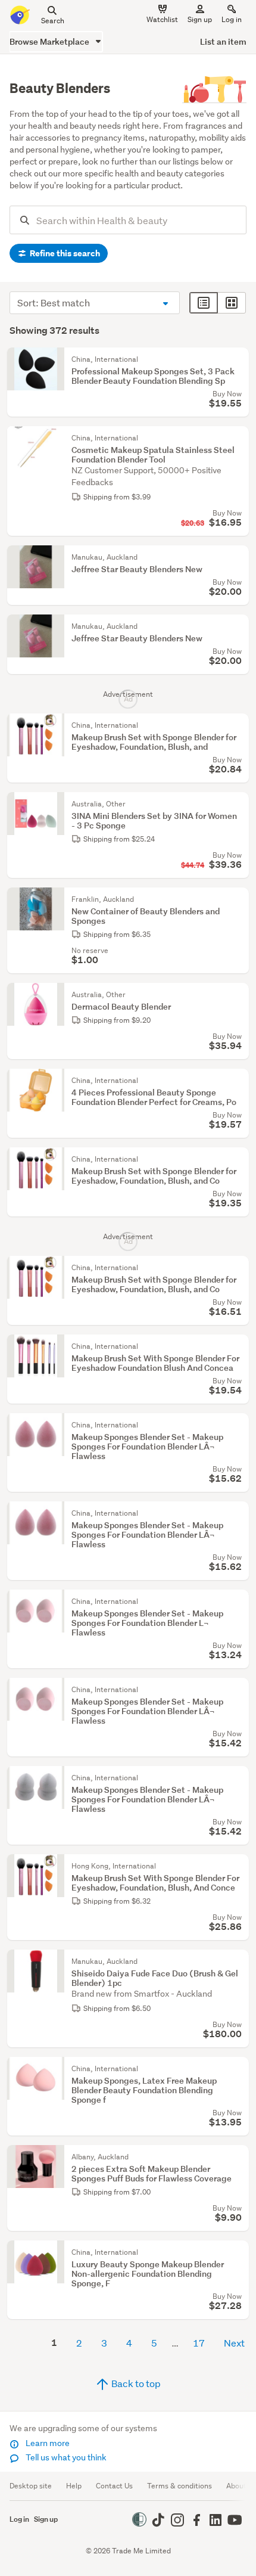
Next (234, 2343)
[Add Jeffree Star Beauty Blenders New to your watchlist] (237, 557)
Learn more (47, 2443)
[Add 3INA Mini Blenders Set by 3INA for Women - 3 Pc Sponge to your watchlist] (237, 804)
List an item (223, 41)
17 (199, 2343)
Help (74, 2486)
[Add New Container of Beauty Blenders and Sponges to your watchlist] (237, 899)
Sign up (200, 19)
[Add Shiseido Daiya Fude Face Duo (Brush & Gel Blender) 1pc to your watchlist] (237, 1962)
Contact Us (114, 2486)
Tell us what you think (65, 2457)
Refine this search (64, 253)
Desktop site (31, 2486)
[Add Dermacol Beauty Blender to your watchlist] (237, 995)
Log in (232, 19)
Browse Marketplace (50, 41)
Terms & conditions (179, 2486)
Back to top (135, 2383)
